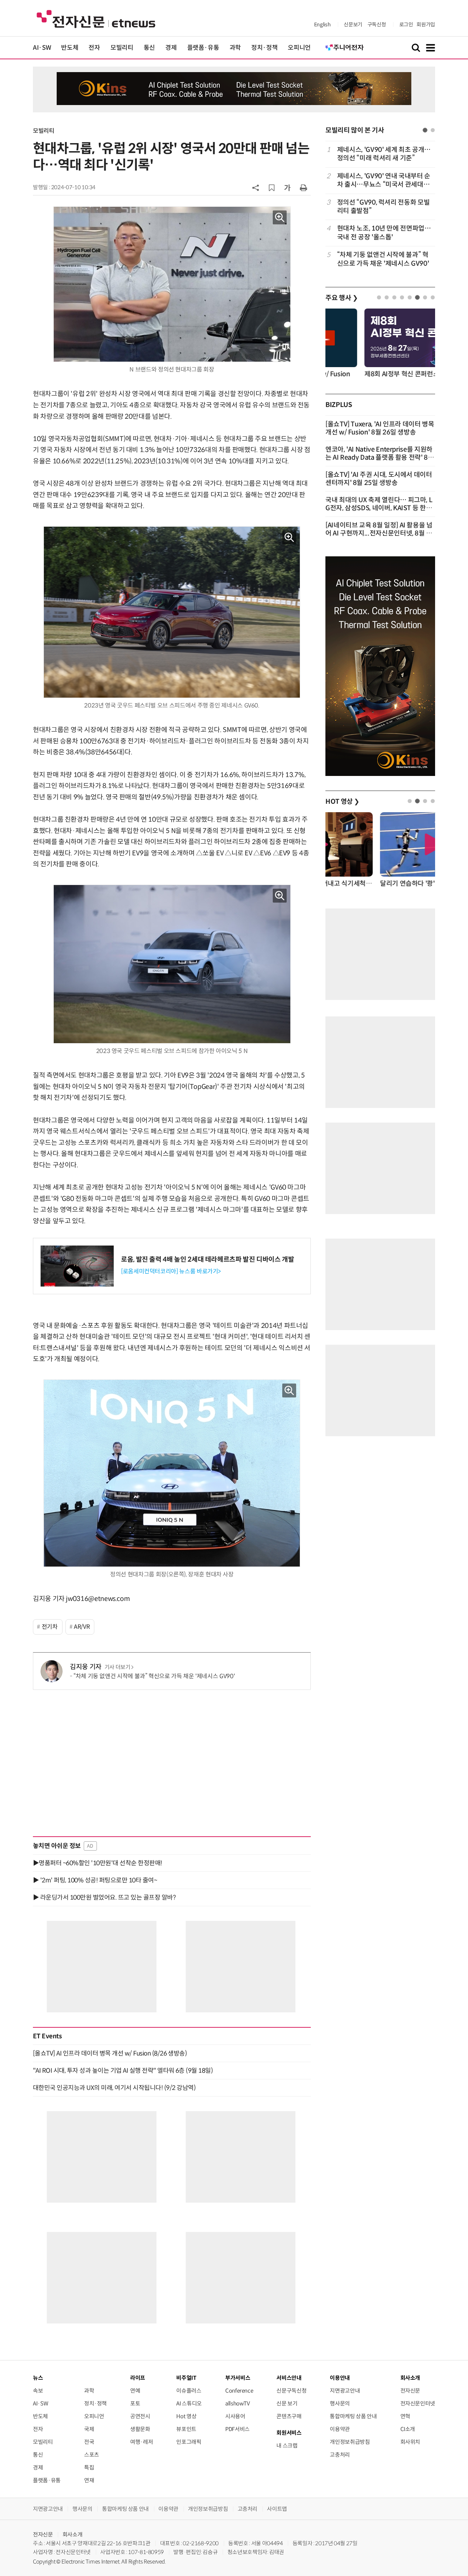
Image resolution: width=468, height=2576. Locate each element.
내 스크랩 (287, 2446)
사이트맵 (277, 2509)
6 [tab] (417, 297)
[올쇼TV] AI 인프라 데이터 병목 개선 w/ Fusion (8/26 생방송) (110, 2053)
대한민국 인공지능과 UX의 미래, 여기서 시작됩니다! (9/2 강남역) (114, 2088)
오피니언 (299, 48)
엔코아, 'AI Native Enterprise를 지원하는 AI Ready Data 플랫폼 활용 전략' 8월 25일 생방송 (380, 458)
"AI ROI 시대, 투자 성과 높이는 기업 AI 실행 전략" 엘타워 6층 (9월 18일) (123, 2071)
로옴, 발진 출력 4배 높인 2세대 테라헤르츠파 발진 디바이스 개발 (208, 1259)
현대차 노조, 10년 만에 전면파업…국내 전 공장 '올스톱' (384, 233)
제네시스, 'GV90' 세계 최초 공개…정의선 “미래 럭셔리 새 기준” (384, 154)
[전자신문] (96, 18)
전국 (89, 2442)
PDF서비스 (237, 2429)
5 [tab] (410, 297)
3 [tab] (394, 297)
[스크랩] (272, 188)
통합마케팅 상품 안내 (353, 2416)
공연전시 (140, 2416)
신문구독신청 (291, 2391)
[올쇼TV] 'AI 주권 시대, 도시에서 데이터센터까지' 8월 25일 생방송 (379, 479)
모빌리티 (122, 48)
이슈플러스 (189, 2391)
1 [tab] (425, 130)
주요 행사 (341, 298)
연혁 (405, 2416)
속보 (38, 2391)
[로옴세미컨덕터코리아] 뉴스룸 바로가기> (171, 1271)
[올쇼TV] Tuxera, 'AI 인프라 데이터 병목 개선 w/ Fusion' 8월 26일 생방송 (380, 428)
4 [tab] (402, 297)
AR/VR (82, 1627)
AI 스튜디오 (189, 2403)
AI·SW (42, 48)
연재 (89, 2480)
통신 (149, 48)
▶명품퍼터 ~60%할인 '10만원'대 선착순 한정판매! (98, 1863)
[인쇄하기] (303, 187)
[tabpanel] (380, 207)
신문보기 (353, 25)
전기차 (50, 1627)
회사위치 (410, 2442)
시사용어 (235, 2416)
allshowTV (238, 2403)
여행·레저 (141, 2442)
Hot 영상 (186, 2416)
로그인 (406, 25)
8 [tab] (433, 297)
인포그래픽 (189, 2442)
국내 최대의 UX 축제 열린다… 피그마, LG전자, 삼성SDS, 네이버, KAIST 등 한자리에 (379, 508)
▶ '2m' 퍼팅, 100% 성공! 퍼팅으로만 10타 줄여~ (95, 1880)
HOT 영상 (342, 802)
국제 (89, 2429)
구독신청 (377, 25)
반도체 (70, 48)
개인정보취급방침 (350, 2442)
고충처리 (340, 2455)
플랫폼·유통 (203, 48)
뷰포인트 (186, 2429)
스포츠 (92, 2455)
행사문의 (340, 2403)
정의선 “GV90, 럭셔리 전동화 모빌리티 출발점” (383, 207)
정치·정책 (264, 48)
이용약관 (340, 2429)
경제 (171, 48)
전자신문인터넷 (418, 2403)
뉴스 (38, 2378)
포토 (135, 2403)
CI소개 (408, 2429)
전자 (94, 48)
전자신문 (410, 2391)
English (322, 25)
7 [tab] (425, 297)
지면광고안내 (345, 2391)
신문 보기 (287, 2403)
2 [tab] (433, 130)
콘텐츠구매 (289, 2416)
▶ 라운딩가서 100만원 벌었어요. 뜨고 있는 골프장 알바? (104, 1897)
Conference (239, 2391)
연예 (135, 2391)
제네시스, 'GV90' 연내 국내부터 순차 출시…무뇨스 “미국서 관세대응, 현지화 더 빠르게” (384, 181)
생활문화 (140, 2429)
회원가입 (426, 25)
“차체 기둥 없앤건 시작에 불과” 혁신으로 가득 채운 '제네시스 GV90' (154, 1676)
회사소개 (73, 2534)
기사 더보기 (118, 1667)
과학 (235, 48)
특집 (89, 2467)
